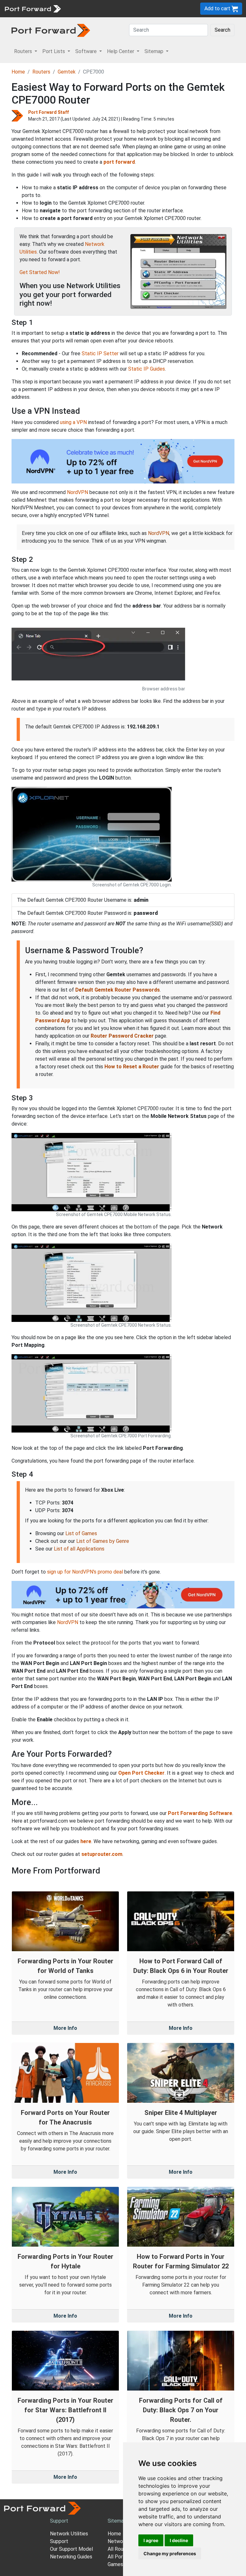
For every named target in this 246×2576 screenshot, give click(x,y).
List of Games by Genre (103, 1541)
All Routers (120, 2549)
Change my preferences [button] (170, 2553)
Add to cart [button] (218, 8)
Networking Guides (71, 2557)
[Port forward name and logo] (33, 8)
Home (18, 72)
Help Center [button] (121, 51)
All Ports (118, 2557)
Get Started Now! (40, 272)
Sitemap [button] (155, 51)
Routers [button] (24, 51)
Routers (41, 72)
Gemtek (67, 72)
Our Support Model (71, 2549)
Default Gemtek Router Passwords (118, 990)
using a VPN (73, 422)
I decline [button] (179, 2540)
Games (115, 2564)
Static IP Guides (147, 369)
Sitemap (117, 2521)
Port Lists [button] (54, 51)
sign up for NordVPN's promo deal (85, 1572)
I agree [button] (151, 2540)
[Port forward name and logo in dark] (51, 30)
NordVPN (78, 492)
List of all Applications (79, 1549)
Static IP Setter (100, 353)
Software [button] (87, 51)
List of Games (81, 1533)
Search (222, 30)
